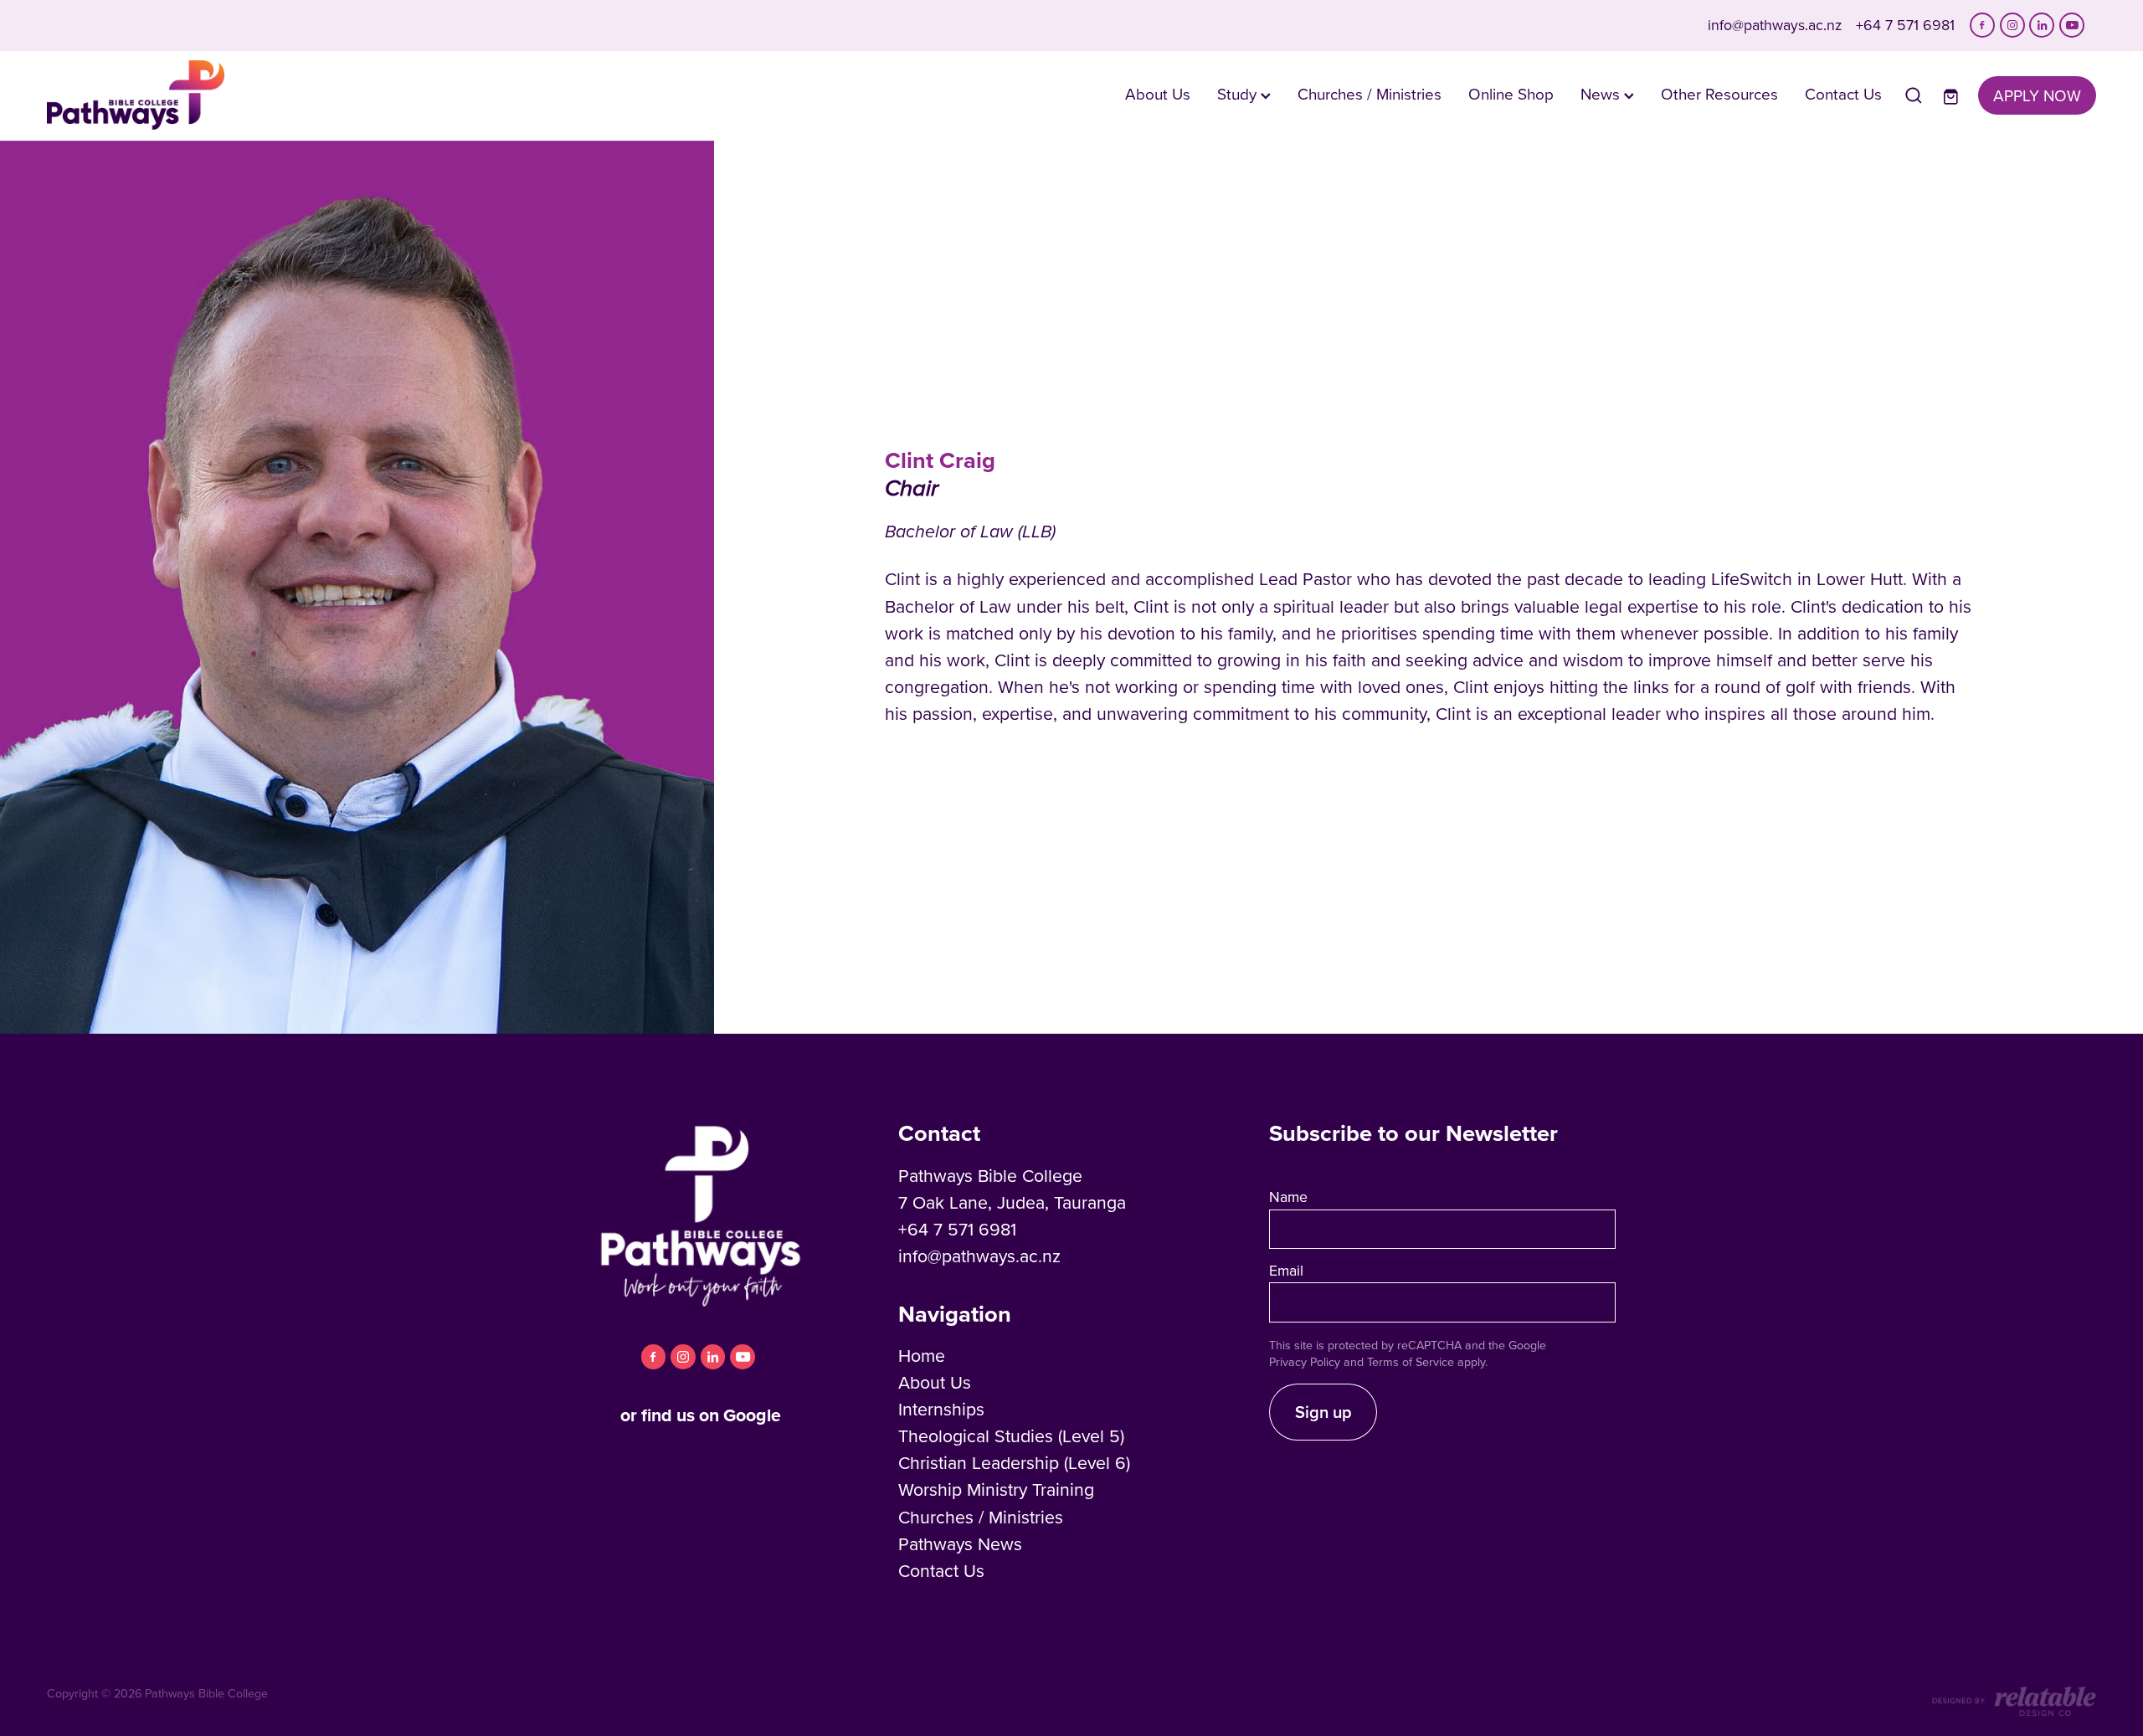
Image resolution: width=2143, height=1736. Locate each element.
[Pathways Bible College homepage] (252, 95)
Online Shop (1511, 93)
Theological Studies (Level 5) (1011, 1436)
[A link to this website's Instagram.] (2012, 25)
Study (1239, 93)
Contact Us (1843, 93)
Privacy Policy (1305, 1362)
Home (922, 1355)
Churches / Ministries (1370, 93)
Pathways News (960, 1543)
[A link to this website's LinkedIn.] (2042, 25)
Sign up (1323, 1412)
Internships (941, 1409)
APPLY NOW (2037, 95)
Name (1288, 1197)
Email (1286, 1271)
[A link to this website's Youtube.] (2072, 25)
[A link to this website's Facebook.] (1982, 25)
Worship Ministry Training (996, 1489)
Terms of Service (1411, 1362)
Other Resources (1719, 93)
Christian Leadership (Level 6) (1014, 1462)
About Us (1158, 93)
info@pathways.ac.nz (1775, 25)
